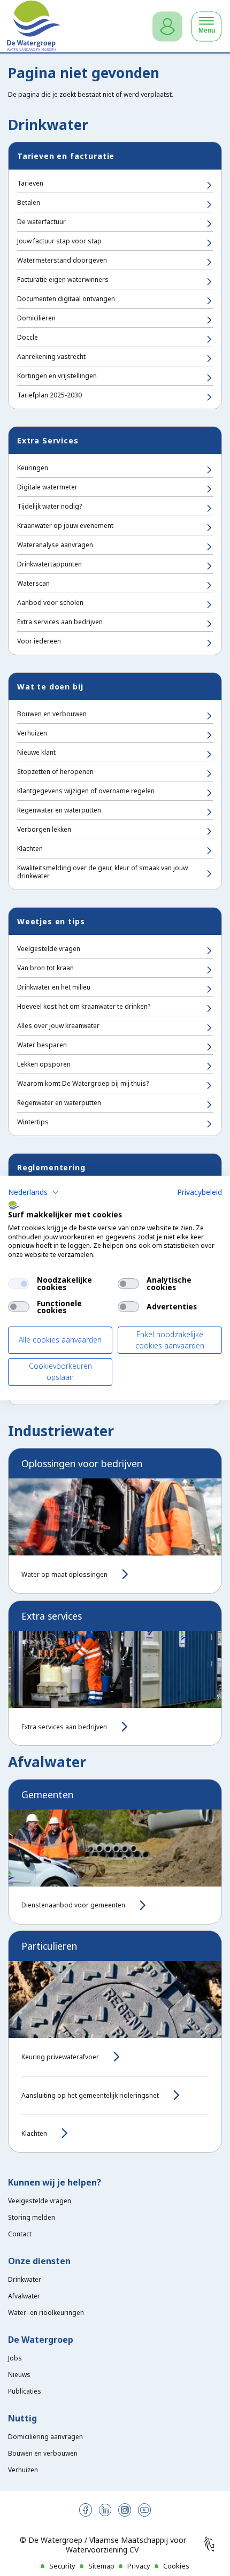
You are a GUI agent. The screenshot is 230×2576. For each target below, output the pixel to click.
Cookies (176, 2566)
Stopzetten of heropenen (55, 772)
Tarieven (30, 183)
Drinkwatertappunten (49, 564)
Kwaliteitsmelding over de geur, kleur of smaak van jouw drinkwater (102, 872)
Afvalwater (24, 2296)
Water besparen (42, 1045)
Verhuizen (32, 733)
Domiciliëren (36, 318)
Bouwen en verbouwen (52, 714)
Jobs (15, 2358)
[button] (34, 1192)
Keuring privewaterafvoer (60, 2057)
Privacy (139, 2566)
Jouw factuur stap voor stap (59, 241)
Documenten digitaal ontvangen (66, 299)
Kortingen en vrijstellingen (57, 376)
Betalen (29, 202)
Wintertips (33, 1122)
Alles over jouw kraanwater (58, 1026)
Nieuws (19, 2375)
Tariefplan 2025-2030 (49, 395)
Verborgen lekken (44, 829)
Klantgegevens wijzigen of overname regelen (86, 791)
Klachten (30, 849)
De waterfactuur (41, 222)
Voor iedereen (39, 641)
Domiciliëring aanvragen (45, 2437)
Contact (20, 2234)
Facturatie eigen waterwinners (63, 279)
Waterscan (33, 583)
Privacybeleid (200, 1192)
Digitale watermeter (47, 487)
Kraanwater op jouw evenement (65, 526)
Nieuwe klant (36, 752)
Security (62, 2566)
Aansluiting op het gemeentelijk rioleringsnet (90, 2095)
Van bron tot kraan (45, 968)
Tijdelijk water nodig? (49, 506)
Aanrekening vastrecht (51, 356)
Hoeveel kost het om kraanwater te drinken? (84, 1006)
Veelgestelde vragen (49, 949)
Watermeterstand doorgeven (62, 260)
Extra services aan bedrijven (60, 622)
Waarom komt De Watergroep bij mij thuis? (83, 1083)
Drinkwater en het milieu (54, 987)
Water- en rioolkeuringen (46, 2313)
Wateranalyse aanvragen (55, 545)
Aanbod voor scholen (50, 603)
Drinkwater (25, 2279)
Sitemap (101, 2566)
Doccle (28, 337)
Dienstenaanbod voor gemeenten (73, 1905)
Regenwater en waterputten (59, 810)
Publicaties (25, 2391)
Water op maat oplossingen (64, 1574)
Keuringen (33, 468)
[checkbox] (19, 1284)
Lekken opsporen (44, 1064)
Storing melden (32, 2217)
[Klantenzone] (167, 26)
